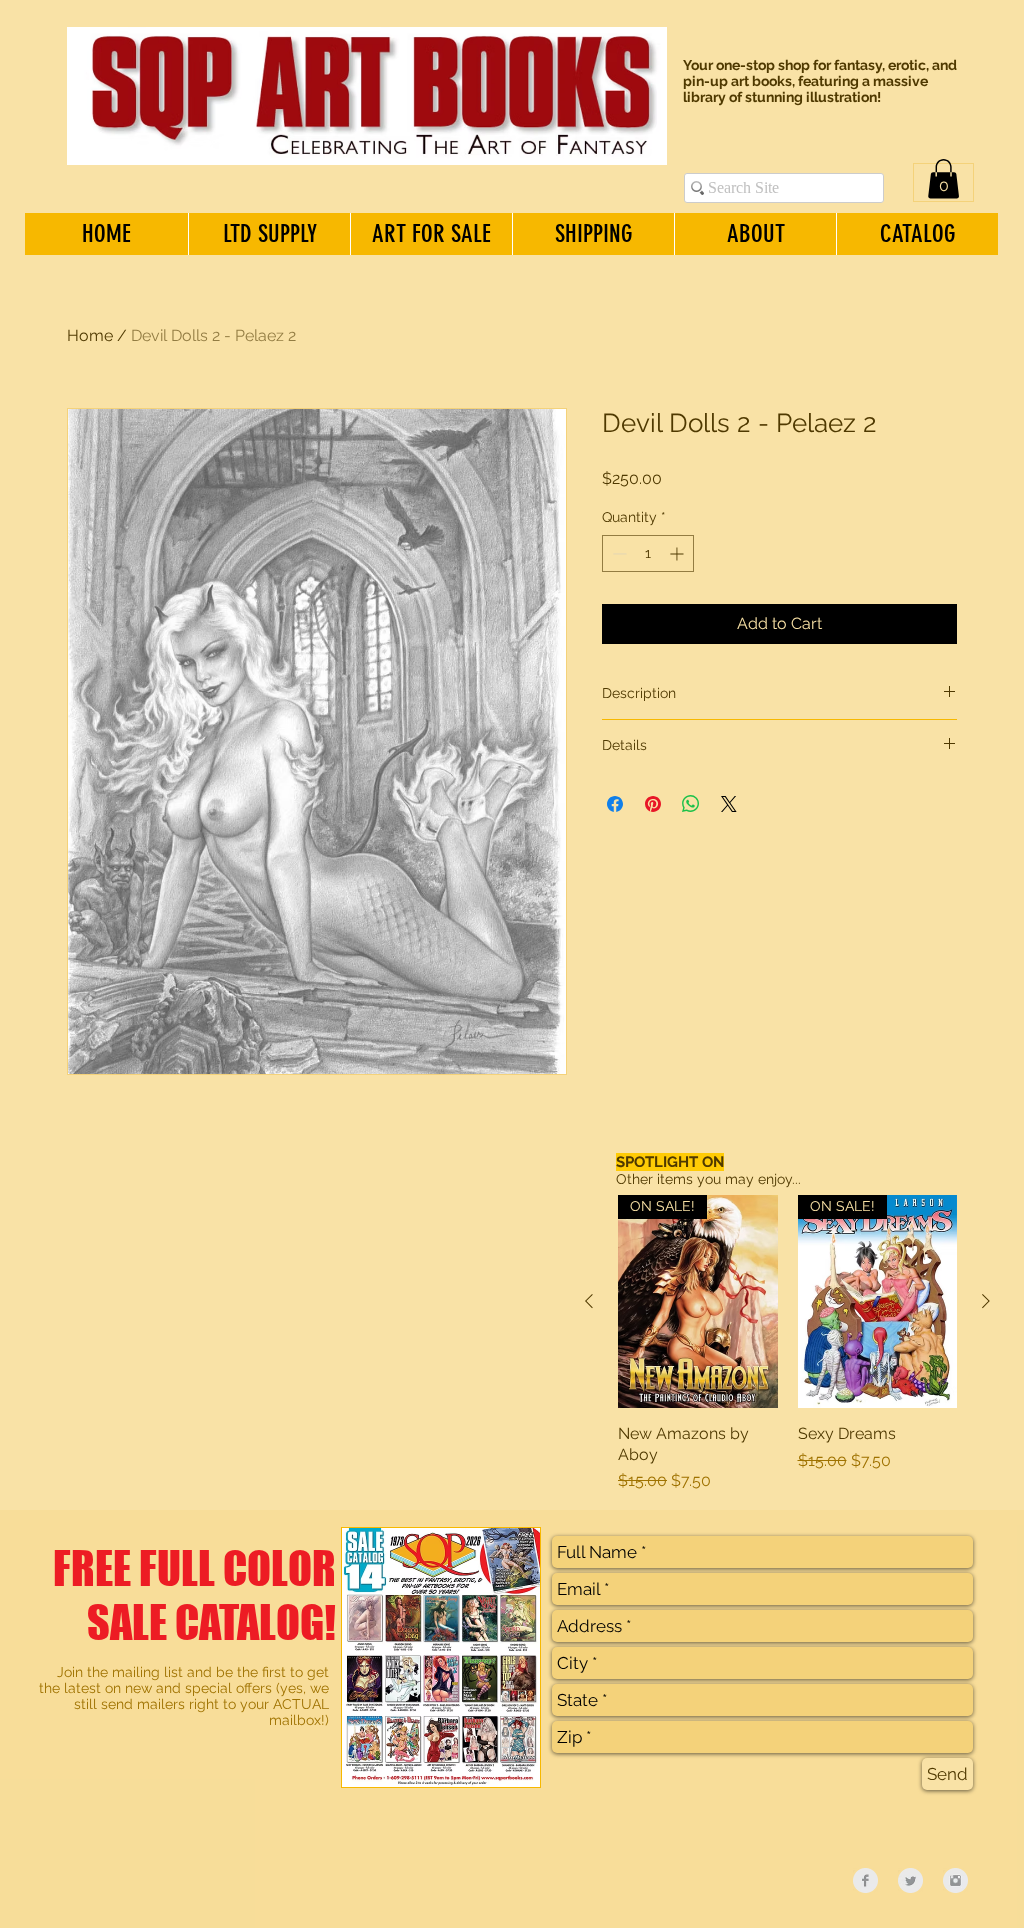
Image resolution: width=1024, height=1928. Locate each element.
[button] (943, 178)
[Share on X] (729, 804)
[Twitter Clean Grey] (910, 1880)
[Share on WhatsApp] (691, 804)
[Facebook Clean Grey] (865, 1880)
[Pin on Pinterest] (653, 804)
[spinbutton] (648, 553)
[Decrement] (617, 553)
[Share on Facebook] (615, 804)
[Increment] (678, 553)
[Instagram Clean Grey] (955, 1880)
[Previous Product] (589, 1301)
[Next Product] (986, 1301)
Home (90, 335)
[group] (787, 1344)
